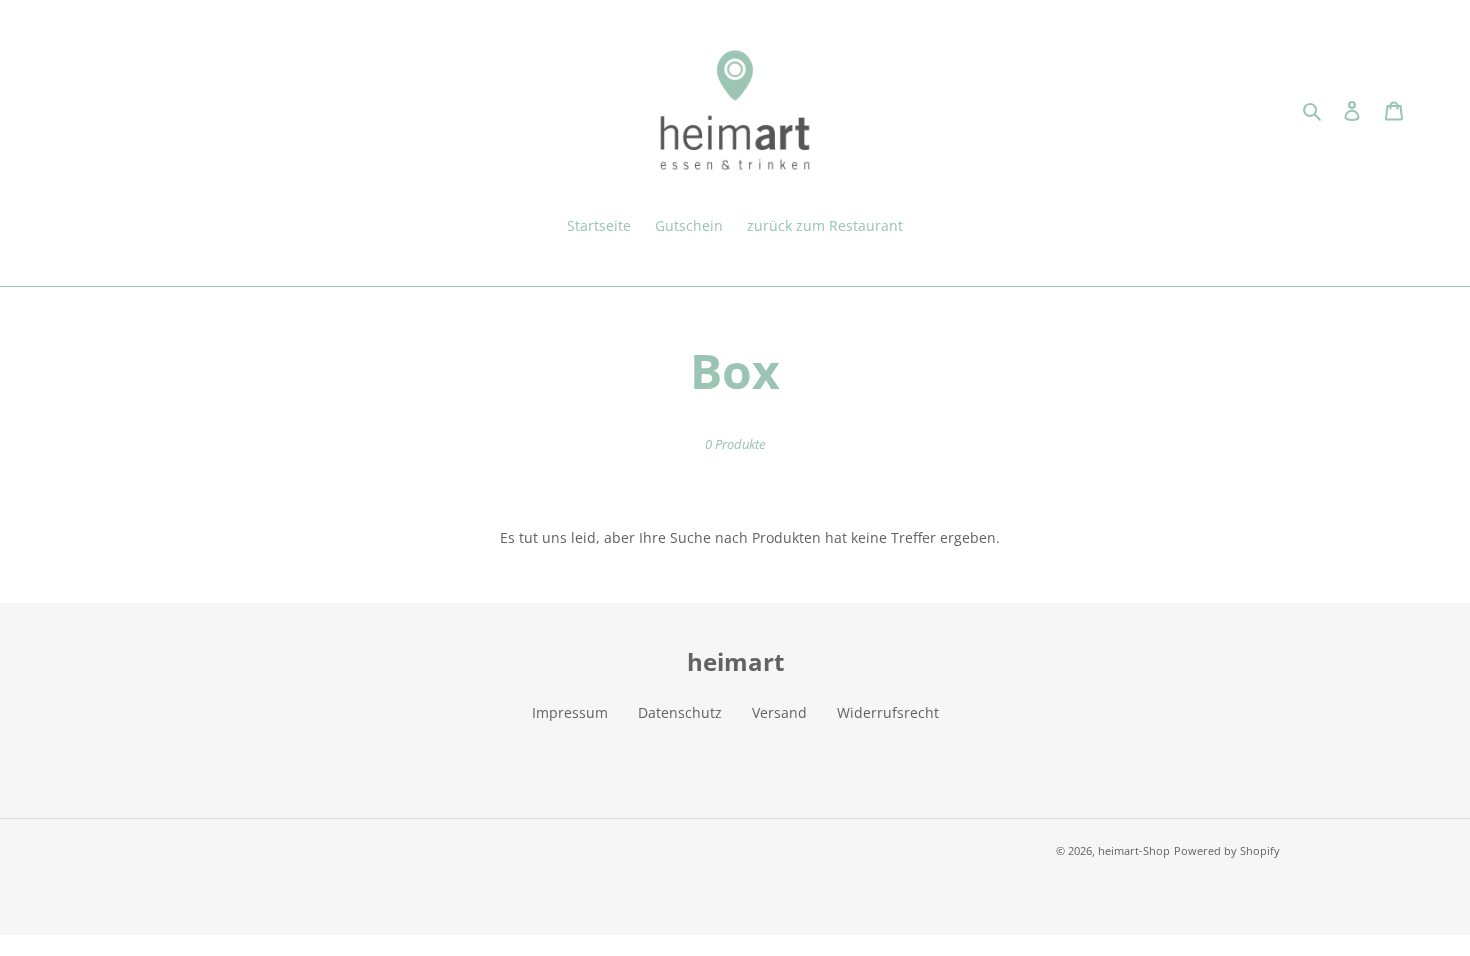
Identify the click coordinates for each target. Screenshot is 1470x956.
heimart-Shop (1134, 850)
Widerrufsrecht (888, 712)
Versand (779, 712)
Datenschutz (680, 712)
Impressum (570, 712)
